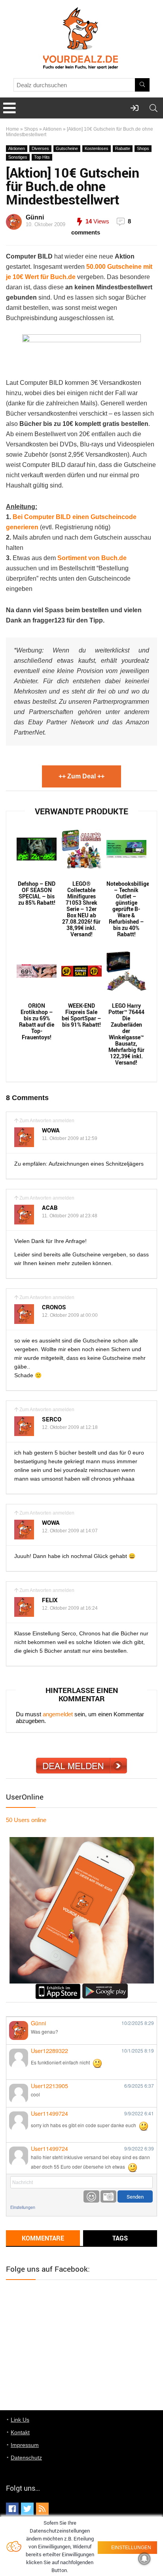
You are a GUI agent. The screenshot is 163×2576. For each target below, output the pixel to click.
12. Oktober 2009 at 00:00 (70, 1315)
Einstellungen (23, 2207)
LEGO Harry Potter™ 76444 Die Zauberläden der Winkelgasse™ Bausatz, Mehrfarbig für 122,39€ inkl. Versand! (126, 1034)
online (26, 1820)
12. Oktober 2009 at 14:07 (70, 1531)
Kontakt (20, 2432)
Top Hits (42, 157)
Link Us (20, 2420)
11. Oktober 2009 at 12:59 (70, 1138)
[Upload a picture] (108, 2196)
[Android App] (105, 1987)
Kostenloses (97, 148)
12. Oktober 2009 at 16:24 (70, 1608)
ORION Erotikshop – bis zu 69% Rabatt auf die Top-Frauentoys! (37, 1022)
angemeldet (58, 1714)
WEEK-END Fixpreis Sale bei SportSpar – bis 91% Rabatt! (81, 1015)
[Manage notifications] (144, 2559)
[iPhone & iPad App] (58, 1987)
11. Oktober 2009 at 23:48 (70, 1216)
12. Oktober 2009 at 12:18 (70, 1427)
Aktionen (52, 129)
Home (12, 129)
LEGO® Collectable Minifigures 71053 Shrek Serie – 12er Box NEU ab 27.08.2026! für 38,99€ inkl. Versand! (81, 909)
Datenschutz (26, 2458)
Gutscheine (67, 148)
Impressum (25, 2445)
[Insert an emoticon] (91, 2196)
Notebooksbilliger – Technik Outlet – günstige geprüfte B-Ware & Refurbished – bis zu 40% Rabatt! (126, 909)
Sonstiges (18, 157)
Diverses (40, 148)
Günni (35, 217)
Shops (31, 129)
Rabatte (123, 148)
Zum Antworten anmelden (47, 1121)
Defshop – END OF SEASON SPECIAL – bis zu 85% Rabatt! (37, 893)
